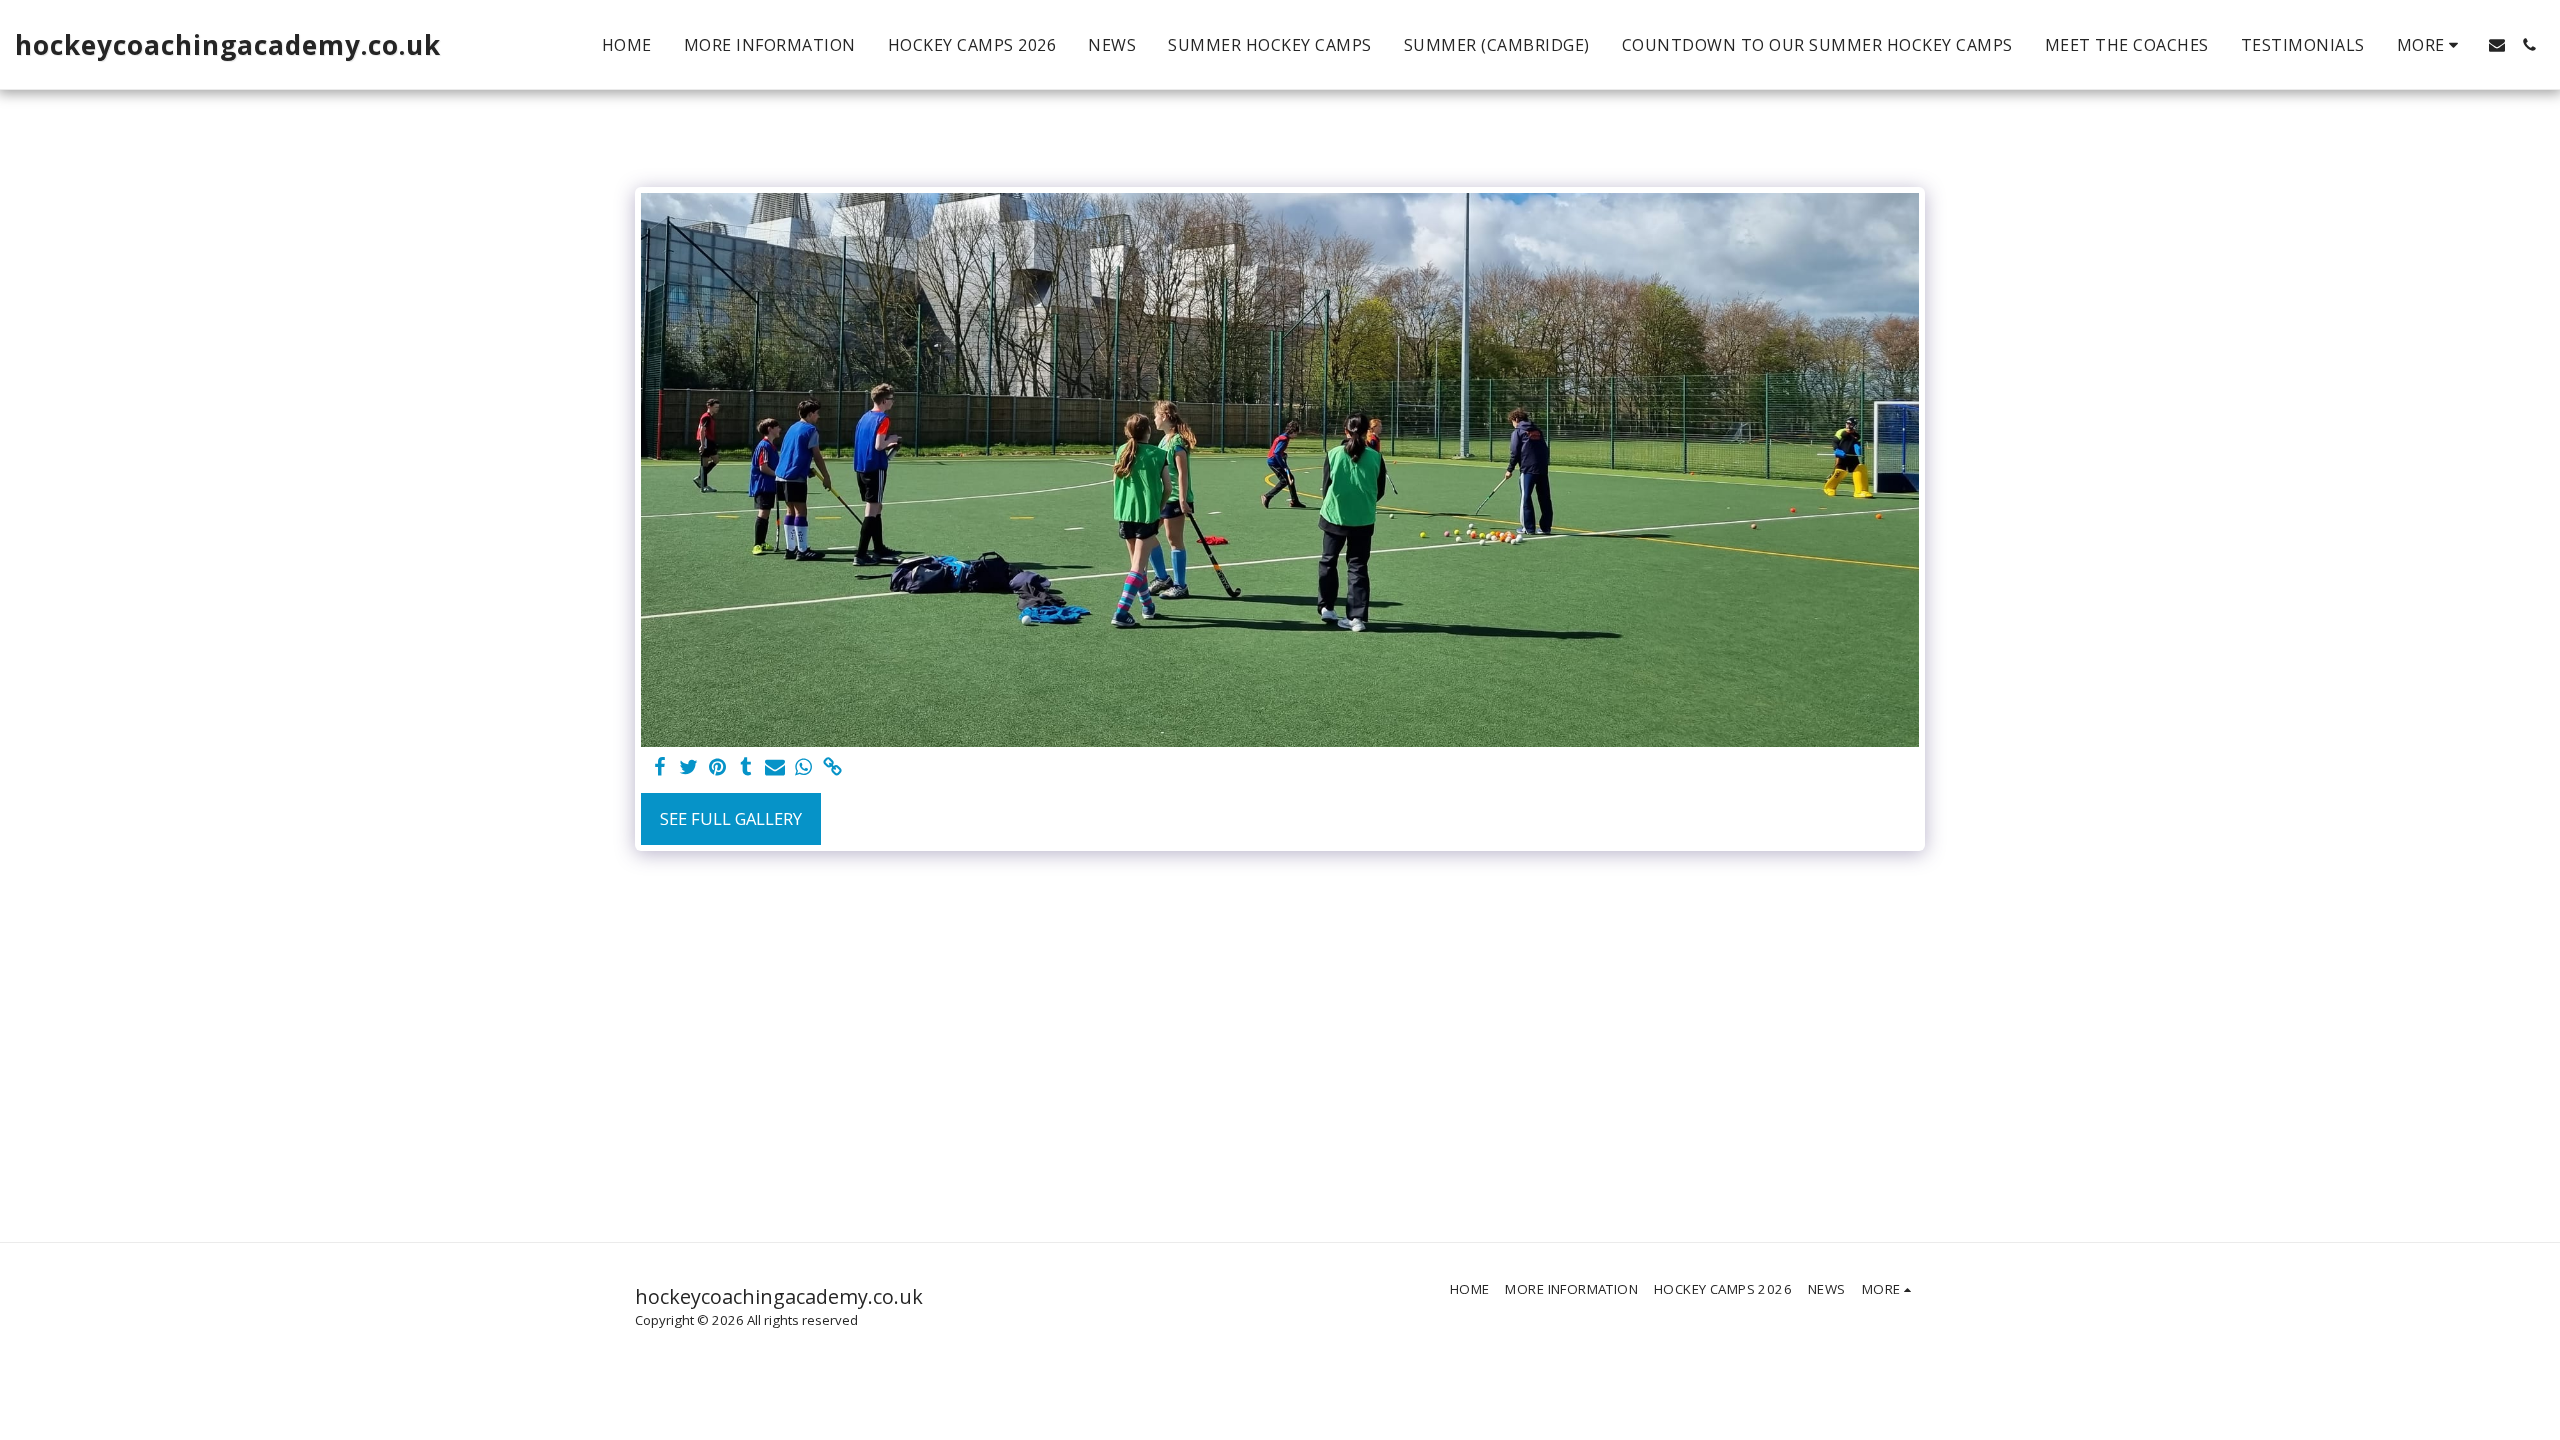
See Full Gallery (731, 818)
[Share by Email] (775, 768)
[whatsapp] (804, 768)
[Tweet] (688, 768)
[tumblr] (746, 768)
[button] (2497, 45)
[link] (833, 768)
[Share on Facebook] (659, 768)
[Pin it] (717, 768)
